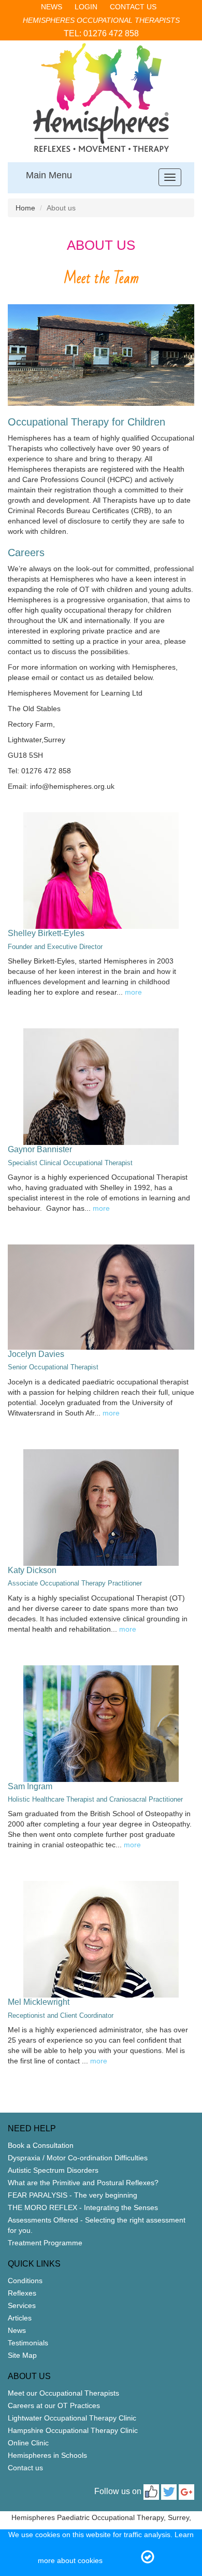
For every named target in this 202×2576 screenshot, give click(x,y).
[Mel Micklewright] (101, 1939)
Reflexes (22, 2293)
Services (22, 2305)
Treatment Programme (45, 2243)
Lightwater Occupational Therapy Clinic (72, 2418)
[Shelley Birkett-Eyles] (101, 871)
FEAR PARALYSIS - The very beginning (73, 2195)
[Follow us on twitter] (169, 2492)
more (133, 992)
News (52, 7)
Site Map (22, 2355)
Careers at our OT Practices (54, 2405)
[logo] (101, 97)
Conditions (25, 2281)
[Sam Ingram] (101, 1724)
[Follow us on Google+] (186, 2492)
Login (86, 7)
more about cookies (70, 2560)
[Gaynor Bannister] (101, 1087)
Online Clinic (28, 2443)
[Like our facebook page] (151, 2492)
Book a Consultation (41, 2145)
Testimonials (28, 2343)
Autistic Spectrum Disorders (53, 2170)
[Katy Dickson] (101, 1508)
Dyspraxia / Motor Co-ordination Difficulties (78, 2158)
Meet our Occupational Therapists (63, 2393)
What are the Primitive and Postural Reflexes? (83, 2183)
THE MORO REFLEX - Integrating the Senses (83, 2207)
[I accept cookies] (148, 2558)
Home (25, 208)
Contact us (133, 7)
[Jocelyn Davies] (101, 1297)
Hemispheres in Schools (47, 2455)
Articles (20, 2318)
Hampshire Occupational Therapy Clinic (73, 2430)
